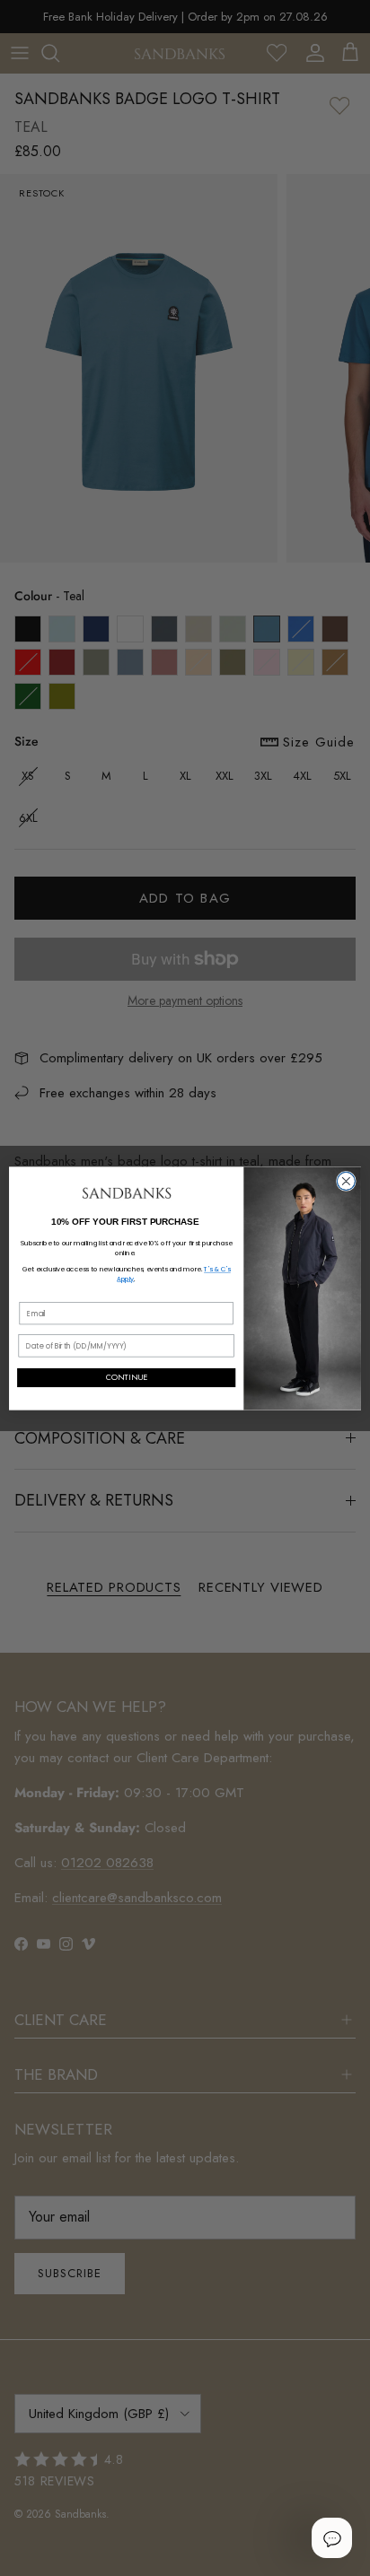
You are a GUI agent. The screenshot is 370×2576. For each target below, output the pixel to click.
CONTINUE (127, 1378)
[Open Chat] (331, 2537)
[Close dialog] (346, 1181)
